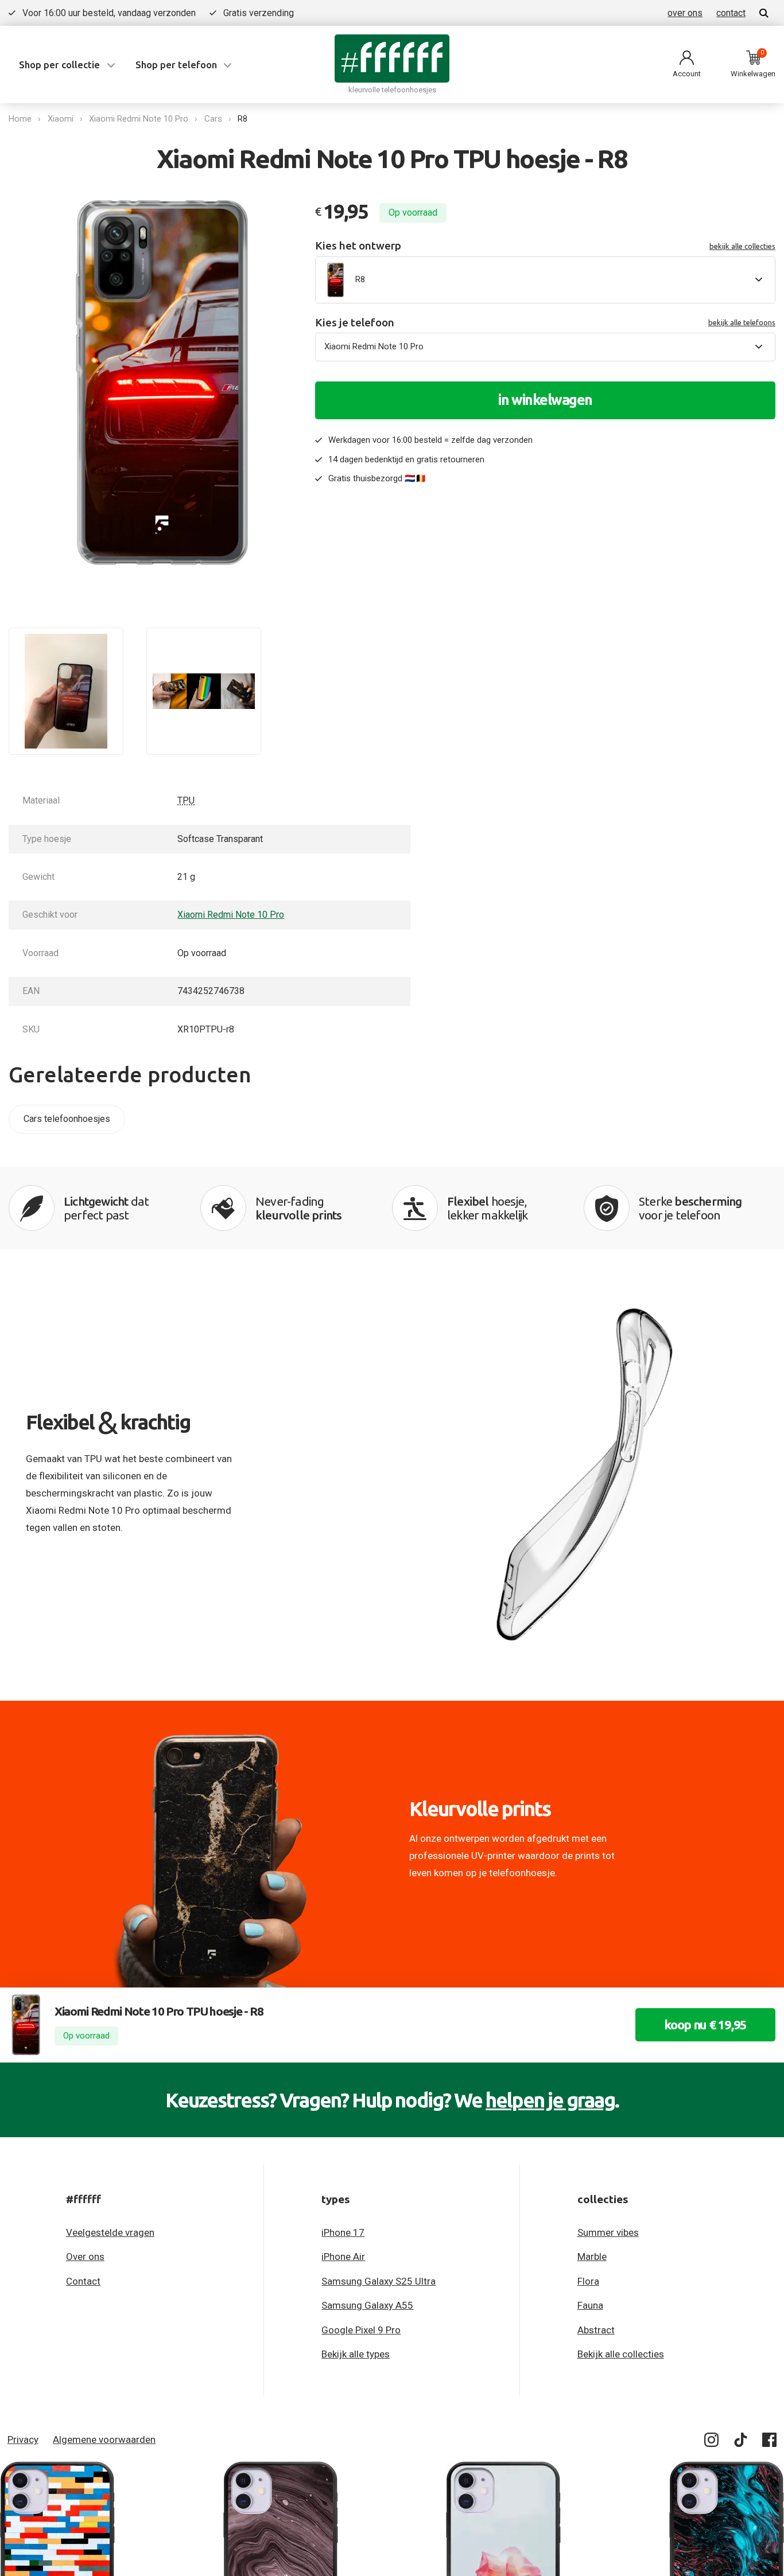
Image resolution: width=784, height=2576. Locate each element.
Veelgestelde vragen (110, 2232)
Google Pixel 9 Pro (361, 2330)
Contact (83, 2281)
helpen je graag (550, 2100)
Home (20, 119)
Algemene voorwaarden (104, 2439)
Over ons (85, 2257)
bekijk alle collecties (742, 246)
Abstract (596, 2330)
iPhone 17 (343, 2232)
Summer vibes (608, 2232)
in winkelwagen (545, 400)
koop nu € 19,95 (705, 2024)
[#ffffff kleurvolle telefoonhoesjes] (392, 58)
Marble (592, 2257)
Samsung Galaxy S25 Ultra (379, 2281)
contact (731, 13)
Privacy (23, 2439)
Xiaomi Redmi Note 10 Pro (139, 119)
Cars (213, 119)
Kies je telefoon (545, 323)
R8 (242, 119)
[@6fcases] (712, 2442)
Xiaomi (61, 119)
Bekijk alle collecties (621, 2354)
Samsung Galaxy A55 (367, 2305)
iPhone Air (343, 2257)
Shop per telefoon (176, 65)
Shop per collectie (59, 65)
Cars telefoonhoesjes (67, 1119)
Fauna (590, 2305)
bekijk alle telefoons (742, 322)
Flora (588, 2281)
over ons (685, 13)
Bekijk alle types (356, 2354)
